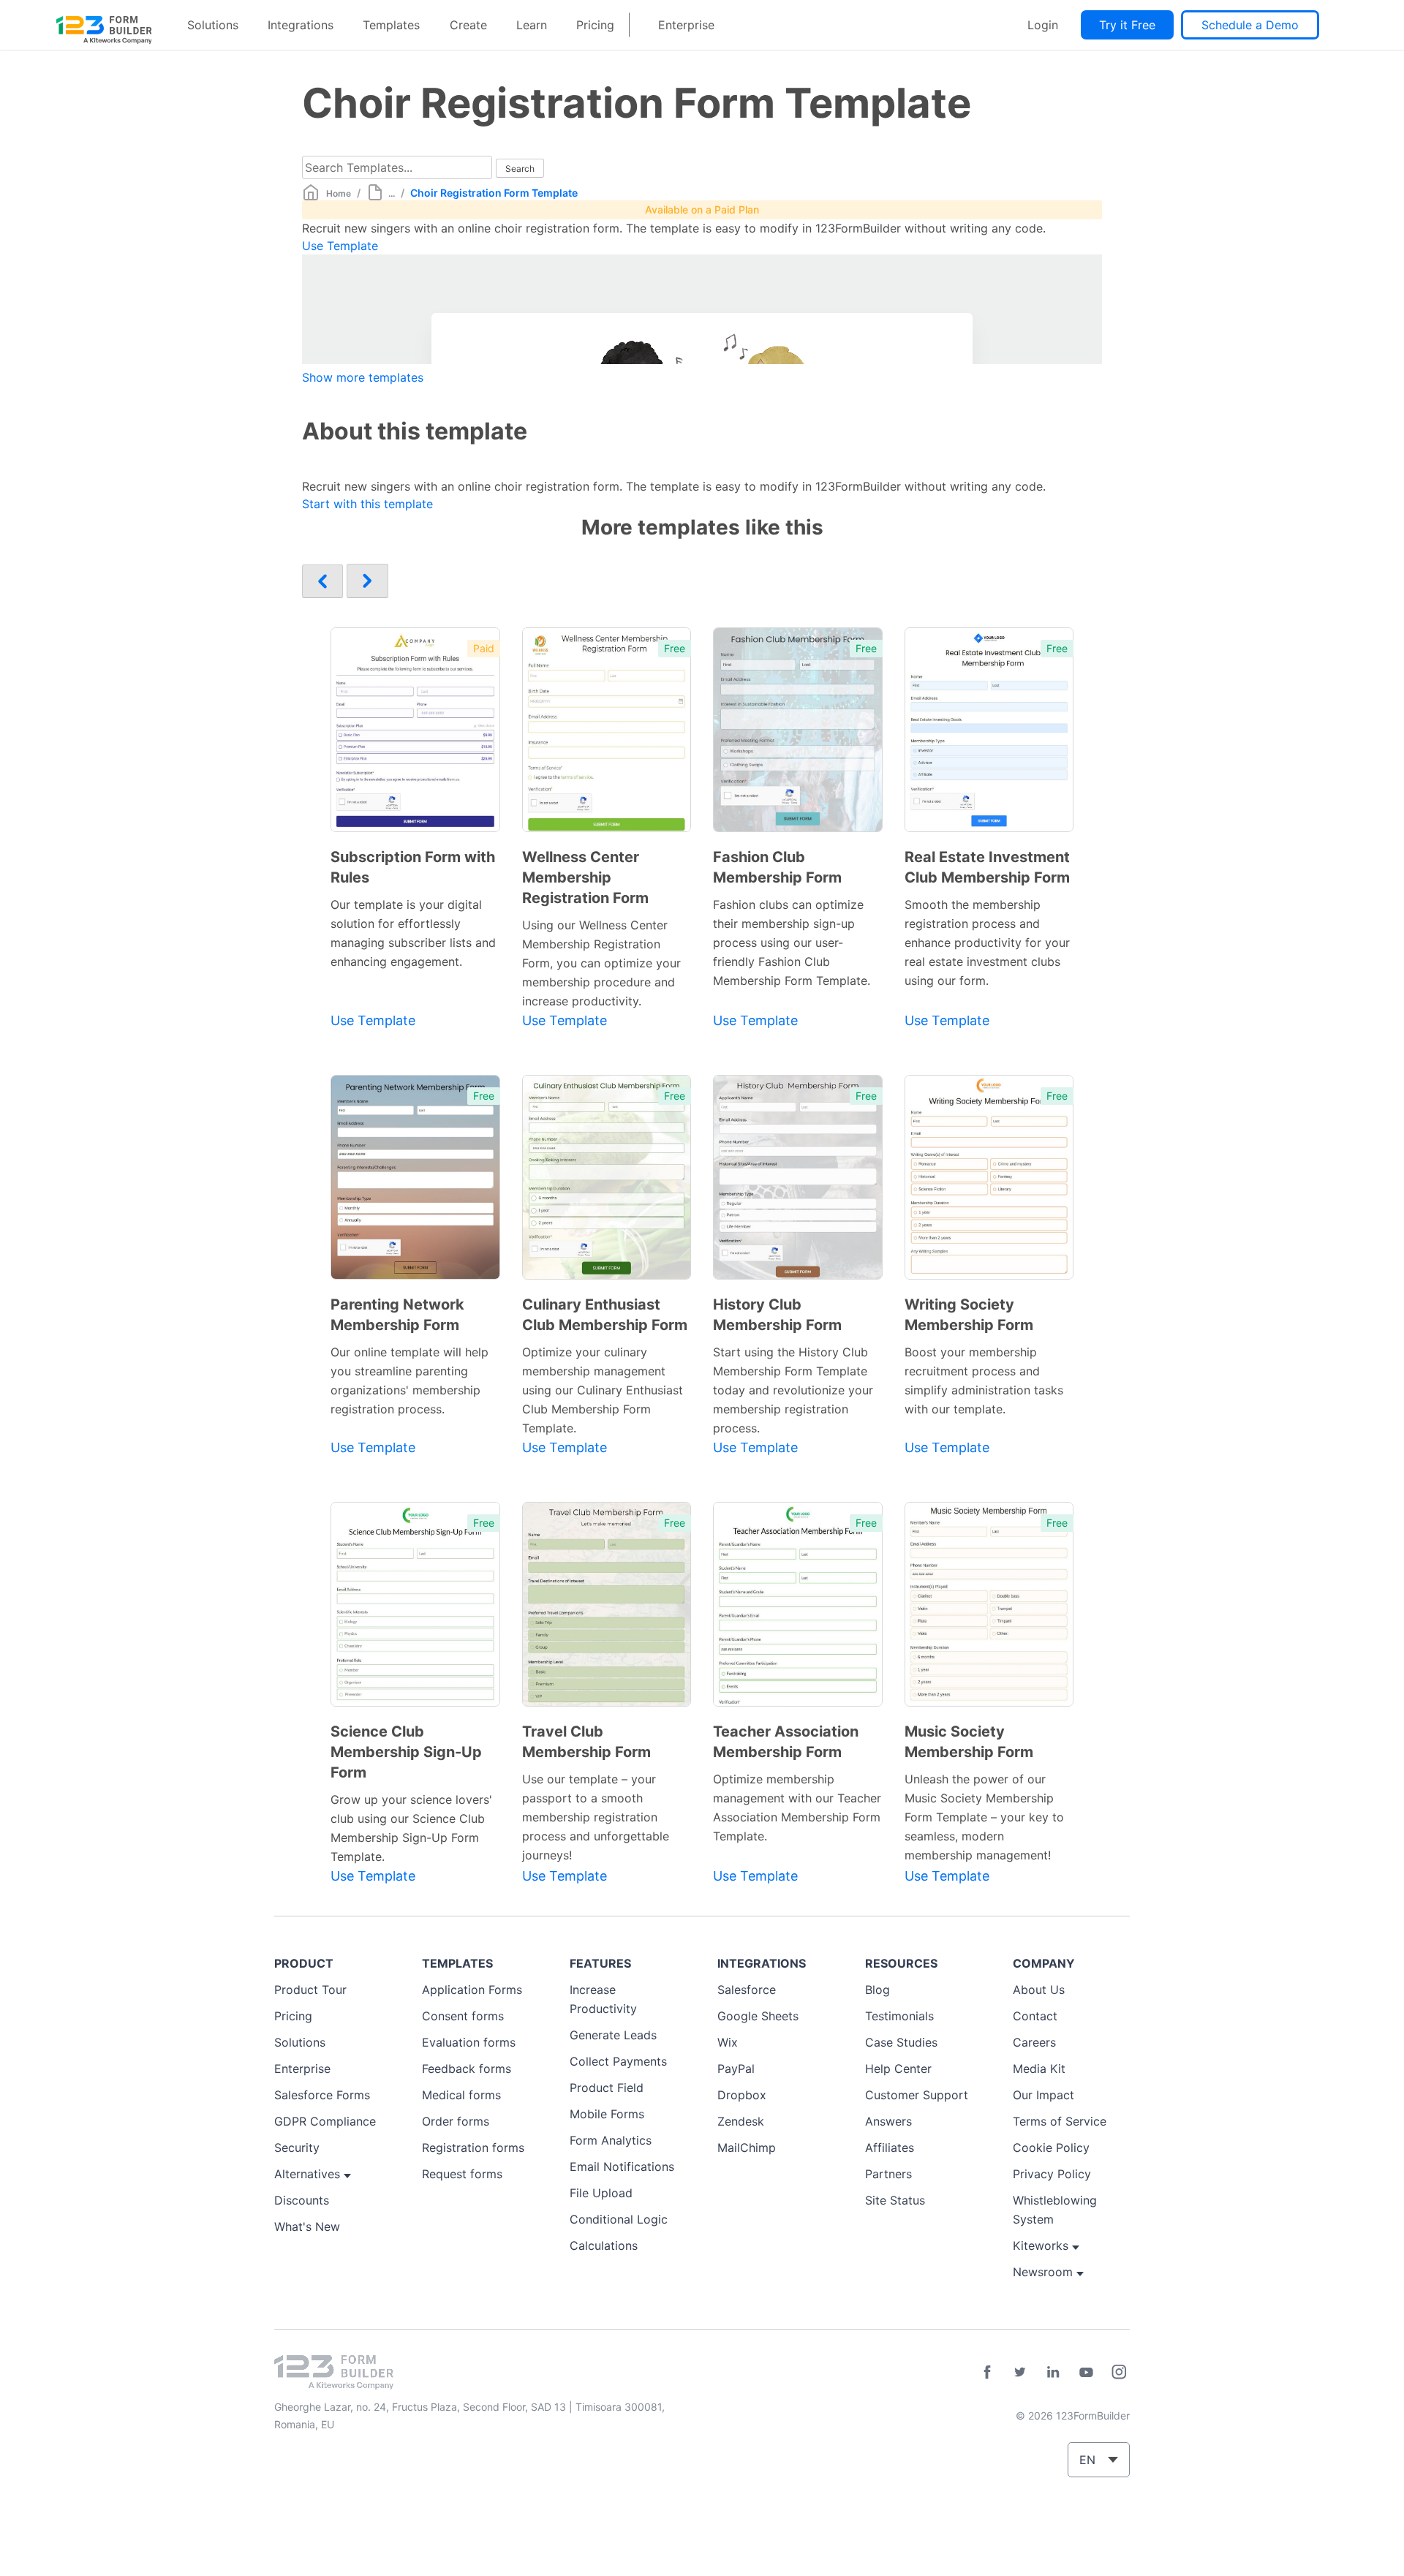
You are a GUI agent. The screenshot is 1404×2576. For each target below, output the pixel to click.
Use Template (340, 246)
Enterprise (686, 25)
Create (468, 25)
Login (1043, 25)
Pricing (595, 25)
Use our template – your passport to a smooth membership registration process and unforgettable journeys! (596, 1817)
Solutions (213, 25)
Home (339, 193)
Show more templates (363, 377)
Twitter (1020, 2372)
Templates (391, 25)
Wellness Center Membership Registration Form (585, 877)
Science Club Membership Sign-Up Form (406, 1752)
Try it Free (1127, 25)
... (392, 193)
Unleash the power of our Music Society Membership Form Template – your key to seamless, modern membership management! (984, 1817)
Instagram (1119, 2372)
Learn (532, 25)
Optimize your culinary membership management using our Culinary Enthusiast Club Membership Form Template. (603, 1390)
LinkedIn (1053, 2372)
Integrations (301, 25)
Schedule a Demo (1250, 25)
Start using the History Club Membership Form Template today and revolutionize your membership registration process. (793, 1390)
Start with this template (367, 504)
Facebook (987, 2372)
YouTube (1086, 2372)
